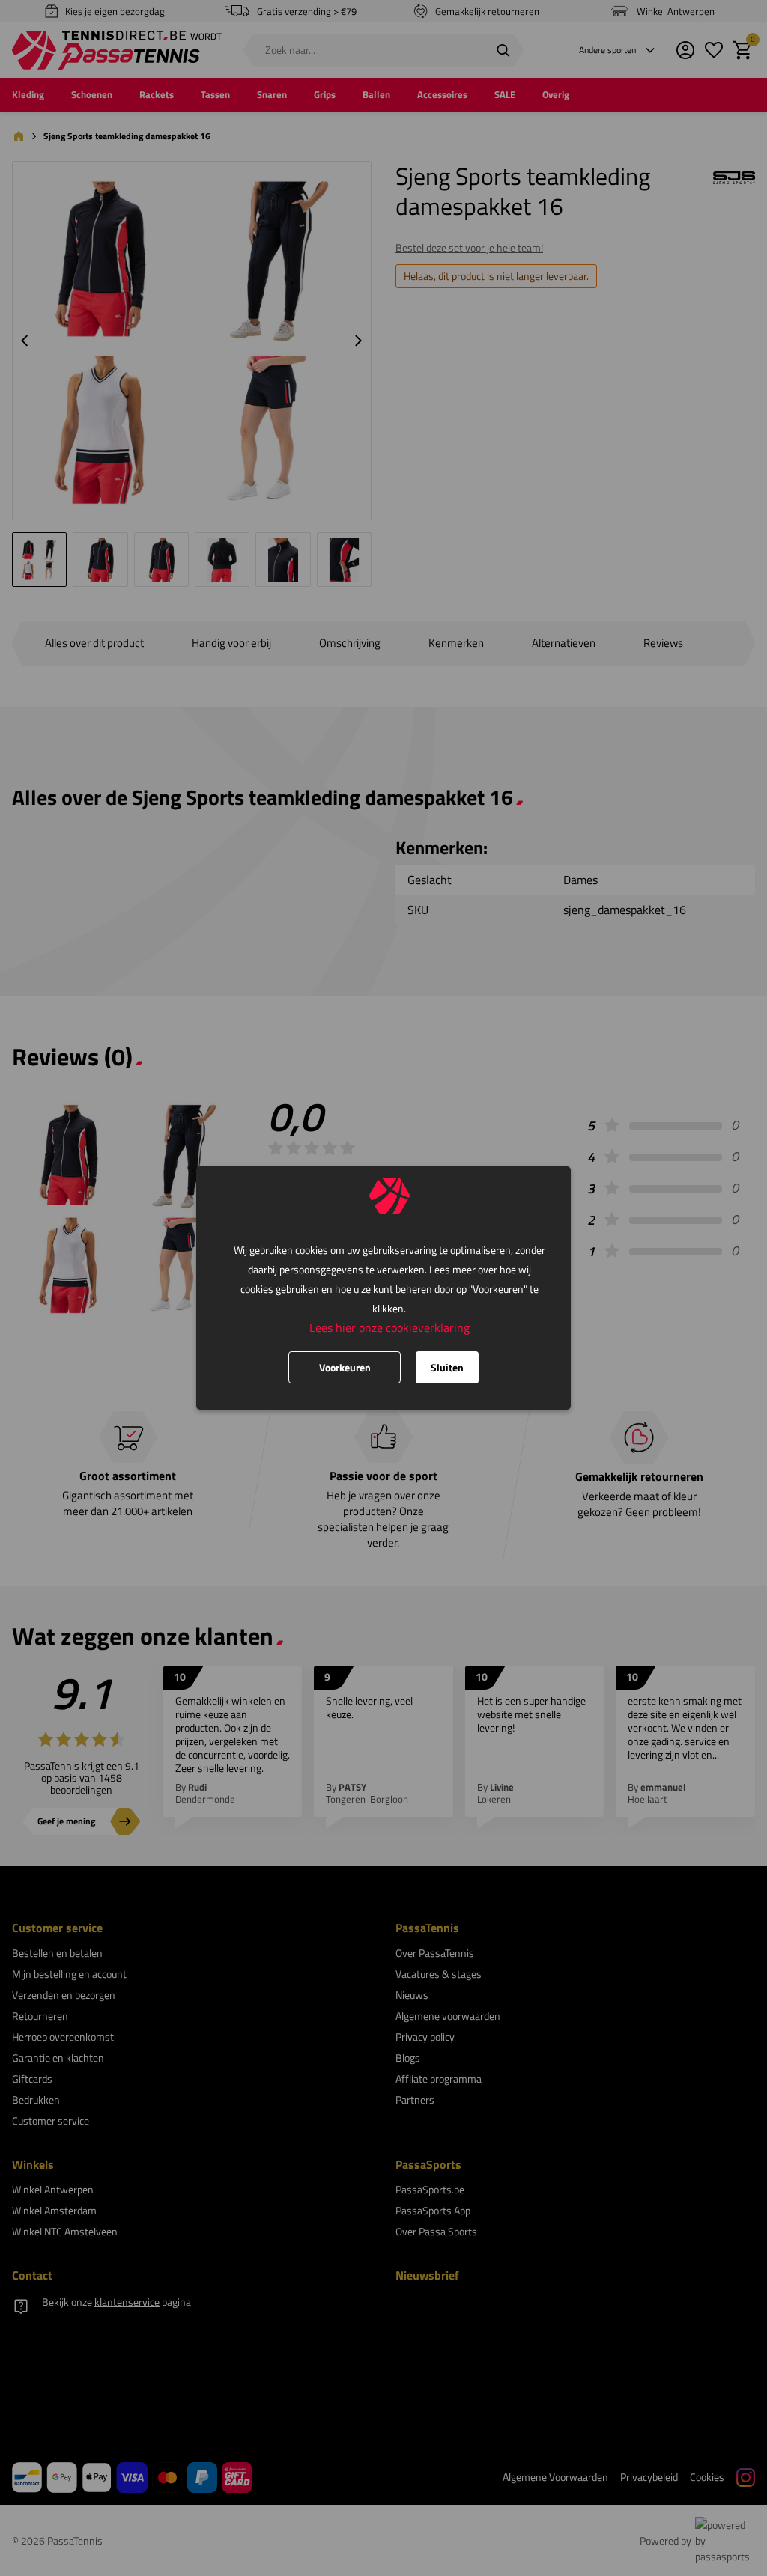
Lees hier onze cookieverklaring (389, 1327)
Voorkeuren (345, 1367)
